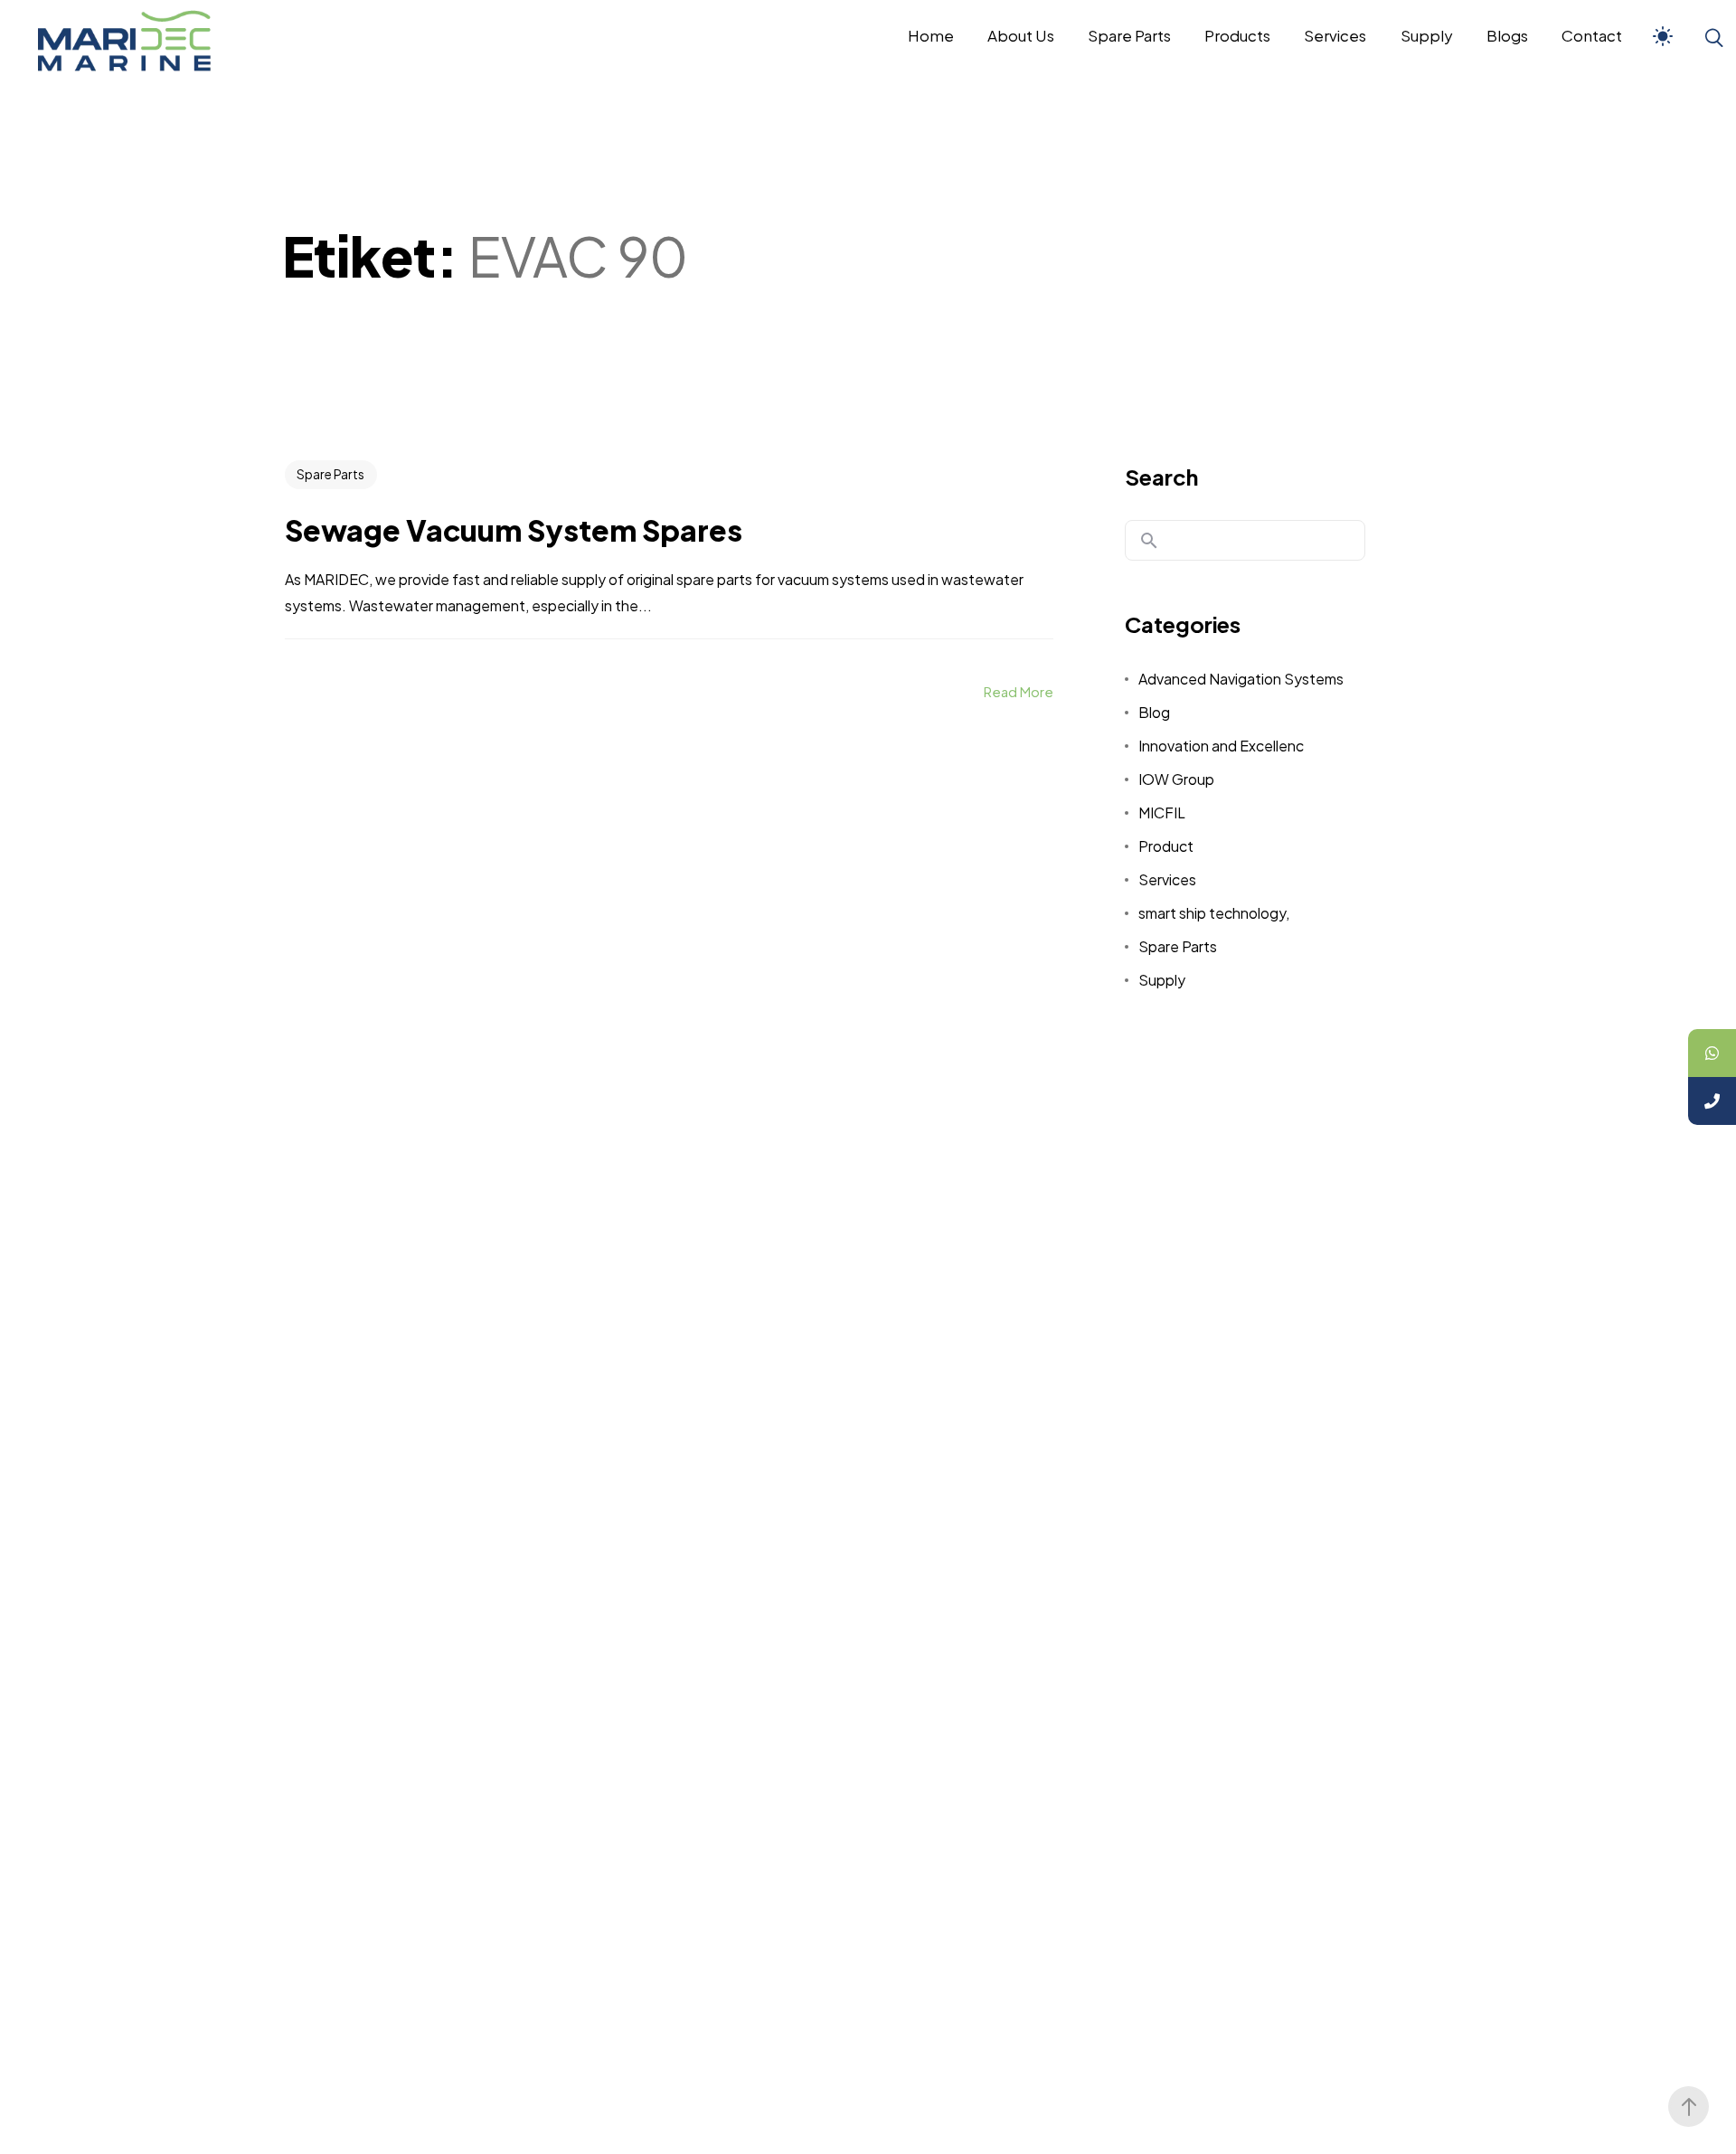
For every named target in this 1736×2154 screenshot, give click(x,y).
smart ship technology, (1214, 913)
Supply (1162, 980)
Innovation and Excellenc (1221, 746)
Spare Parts (330, 474)
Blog (1154, 712)
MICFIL (1162, 812)
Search (1161, 477)
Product (1166, 846)
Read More (1019, 691)
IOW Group (1176, 779)
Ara (1149, 541)
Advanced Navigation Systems (1241, 679)
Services (1167, 879)
